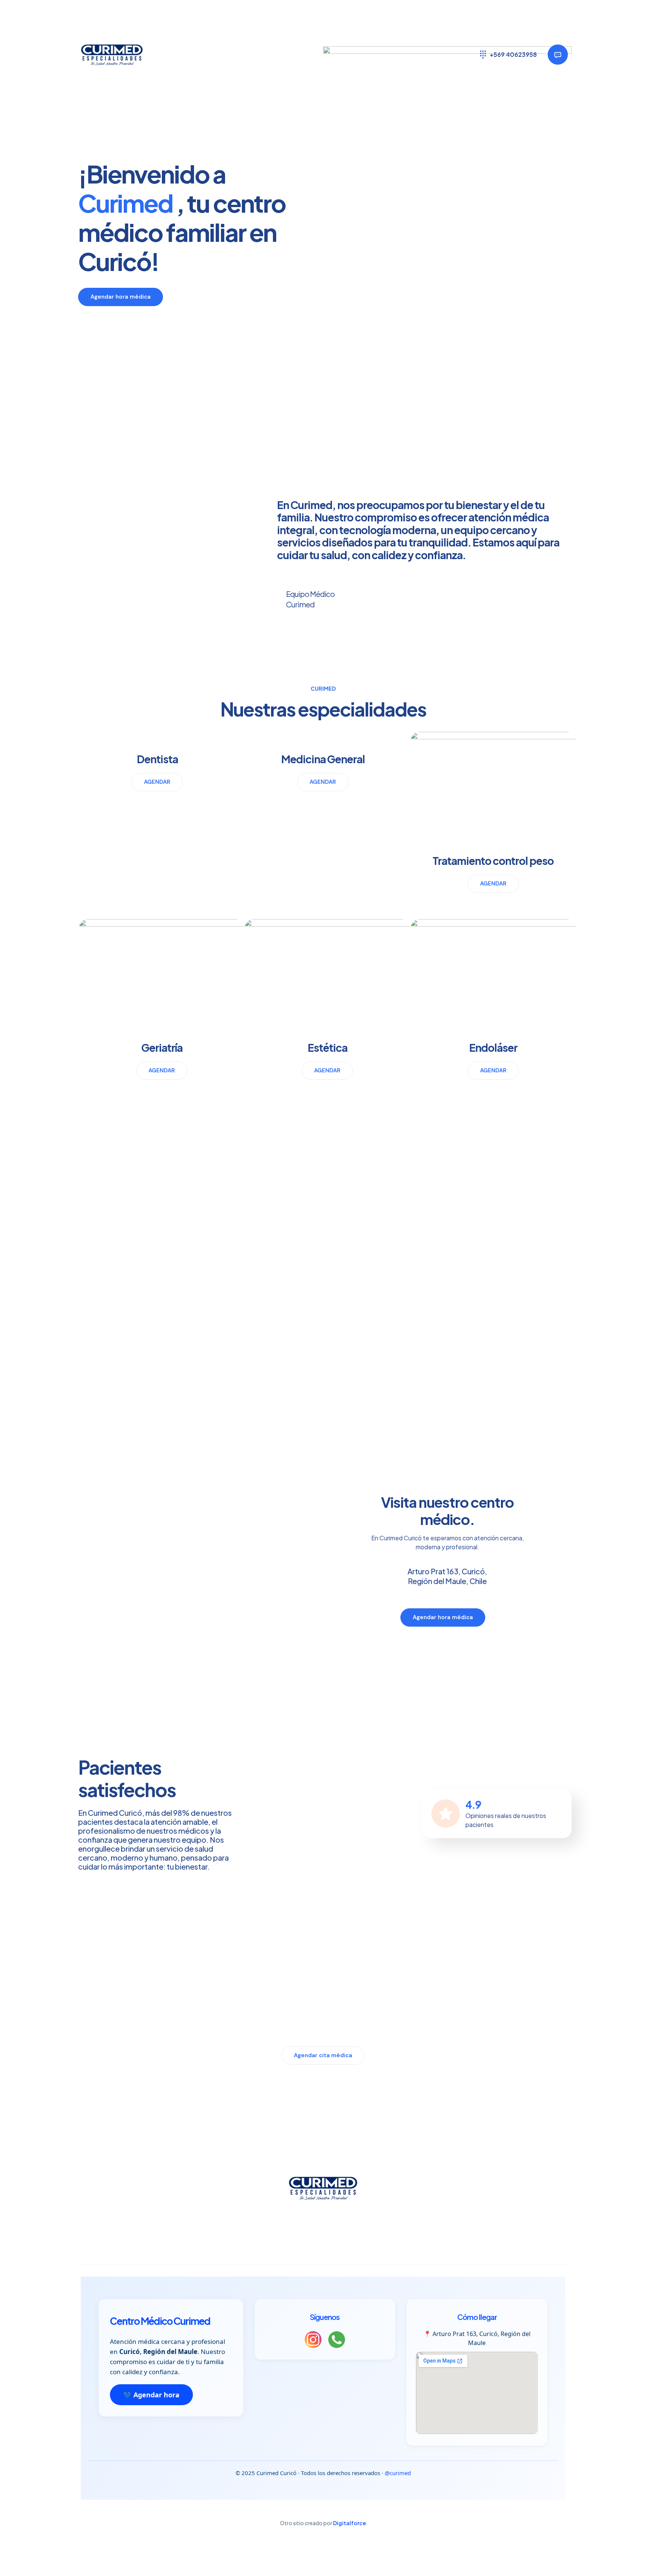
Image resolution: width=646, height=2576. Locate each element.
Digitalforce (350, 2523)
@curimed (398, 2473)
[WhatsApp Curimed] (337, 2341)
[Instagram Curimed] (313, 2341)
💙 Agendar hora (151, 2395)
